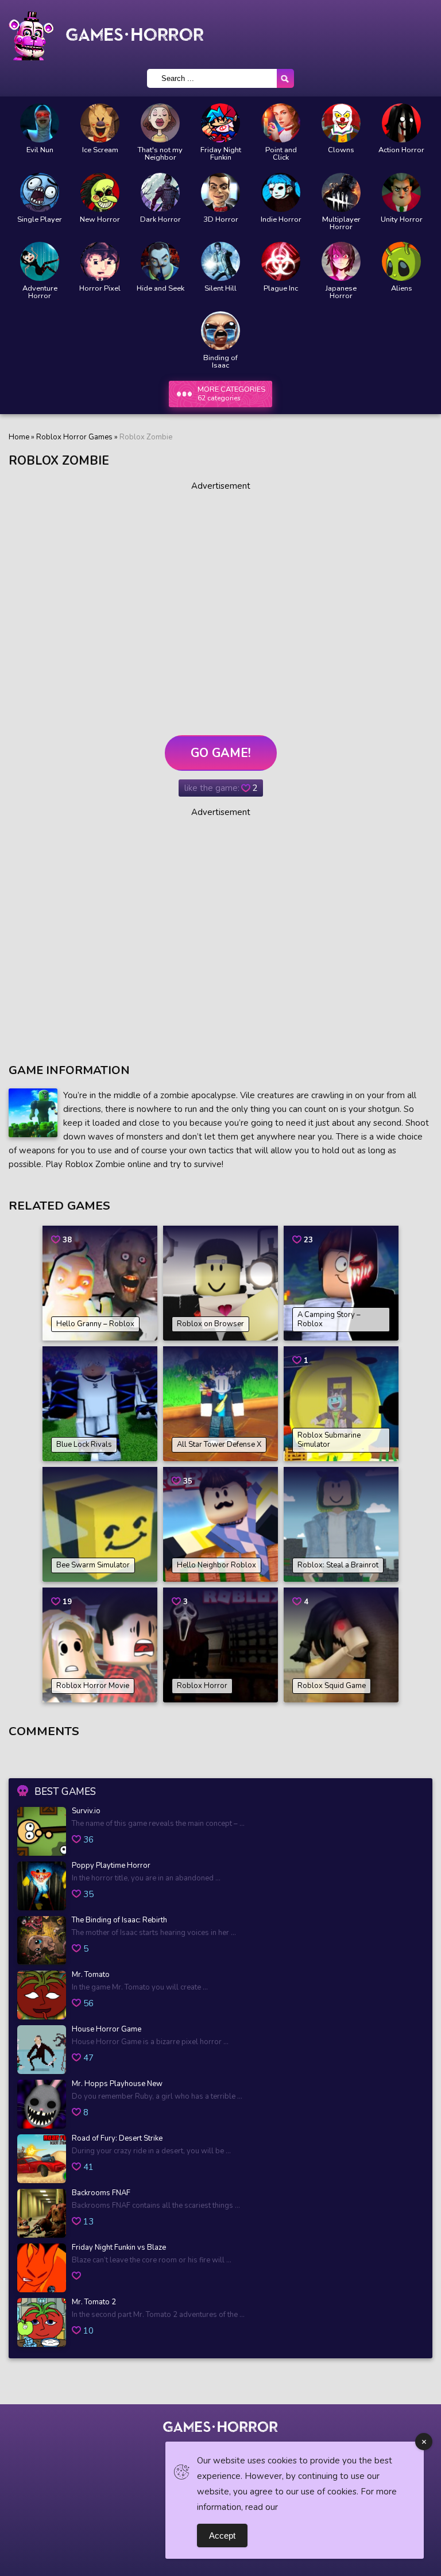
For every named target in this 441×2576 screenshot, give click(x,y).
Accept (222, 2536)
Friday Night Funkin (221, 154)
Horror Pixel (100, 289)
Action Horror (401, 150)
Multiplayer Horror (341, 223)
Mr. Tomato (91, 1975)
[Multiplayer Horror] (341, 192)
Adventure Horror (40, 292)
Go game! (221, 753)
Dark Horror (160, 220)
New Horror (100, 220)
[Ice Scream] (100, 123)
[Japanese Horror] (341, 261)
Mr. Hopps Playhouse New (117, 2084)
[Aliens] (401, 261)
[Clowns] (341, 123)
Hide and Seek (160, 289)
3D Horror (221, 220)
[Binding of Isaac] (220, 331)
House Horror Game (107, 2030)
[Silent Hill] (220, 261)
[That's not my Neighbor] (160, 123)
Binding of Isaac (220, 362)
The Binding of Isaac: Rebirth (119, 1921)
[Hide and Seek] (160, 261)
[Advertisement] (220, 608)
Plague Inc (281, 289)
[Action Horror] (401, 123)
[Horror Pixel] (100, 261)
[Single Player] (40, 192)
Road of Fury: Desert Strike (117, 2139)
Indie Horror (281, 220)
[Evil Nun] (40, 123)
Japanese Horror (341, 292)
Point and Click (281, 154)
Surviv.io (86, 1812)
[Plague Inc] (281, 261)
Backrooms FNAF (101, 2193)
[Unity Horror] (401, 192)
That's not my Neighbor (160, 154)
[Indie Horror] (281, 192)
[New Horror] (100, 192)
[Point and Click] (281, 123)
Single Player (40, 220)
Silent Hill (220, 289)
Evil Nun (40, 150)
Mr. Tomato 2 (94, 2303)
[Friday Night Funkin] (220, 123)
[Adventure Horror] (40, 261)
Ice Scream (100, 150)
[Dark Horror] (160, 192)
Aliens (402, 289)
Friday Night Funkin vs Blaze (119, 2248)
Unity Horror (402, 220)
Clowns (341, 150)
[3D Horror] (220, 192)
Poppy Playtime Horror (111, 1866)
